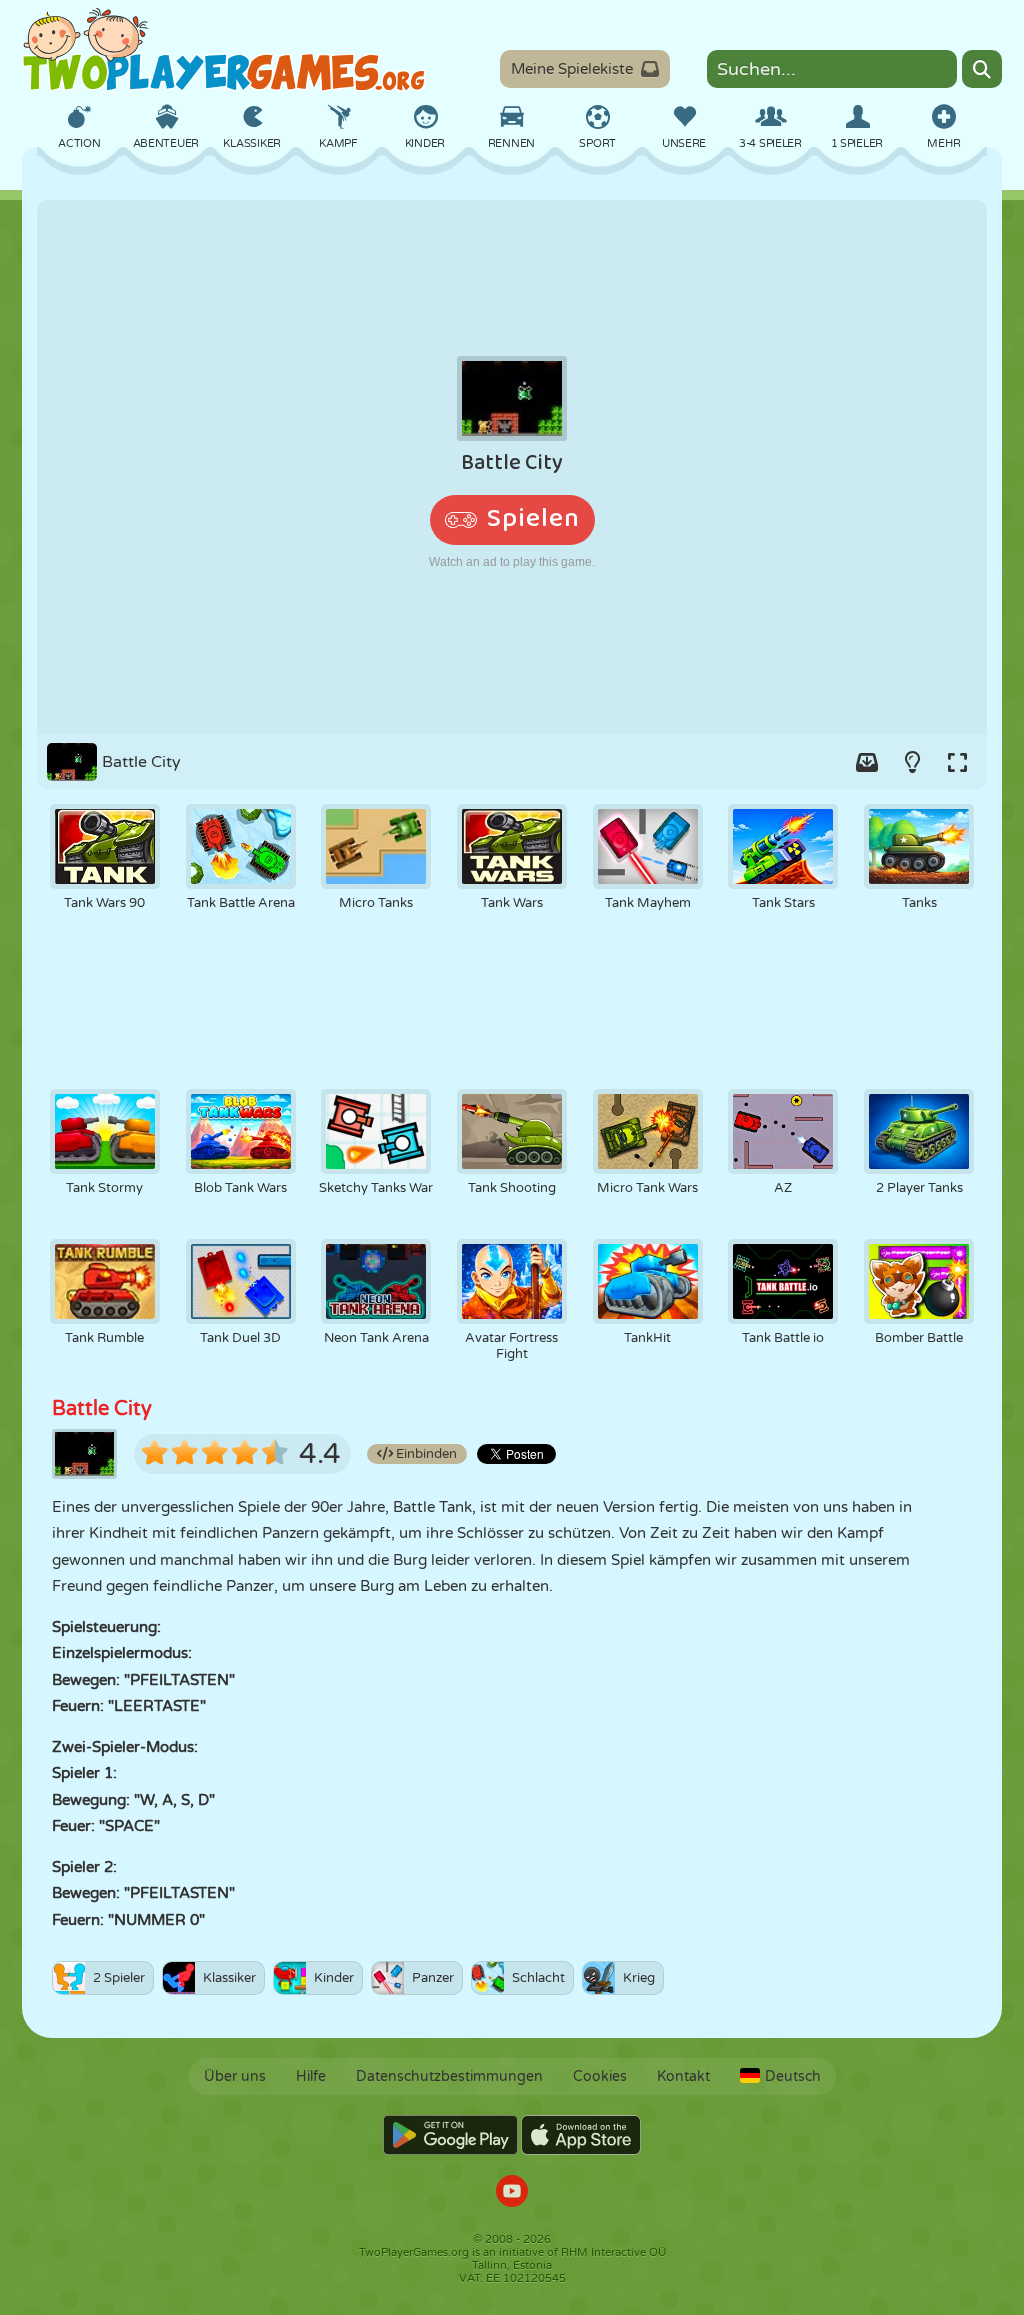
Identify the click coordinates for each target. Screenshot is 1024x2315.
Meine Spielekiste (572, 69)
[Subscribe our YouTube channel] (512, 2193)
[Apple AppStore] (581, 2135)
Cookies (600, 2076)
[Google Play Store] (450, 2135)
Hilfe (311, 2076)
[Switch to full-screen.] (957, 762)
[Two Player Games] (224, 50)
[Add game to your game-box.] (867, 762)
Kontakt (683, 2076)
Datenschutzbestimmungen (449, 2076)
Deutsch (793, 2076)
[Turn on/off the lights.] (912, 762)
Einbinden (425, 1454)
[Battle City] (512, 467)
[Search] (982, 69)
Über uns (235, 2076)
